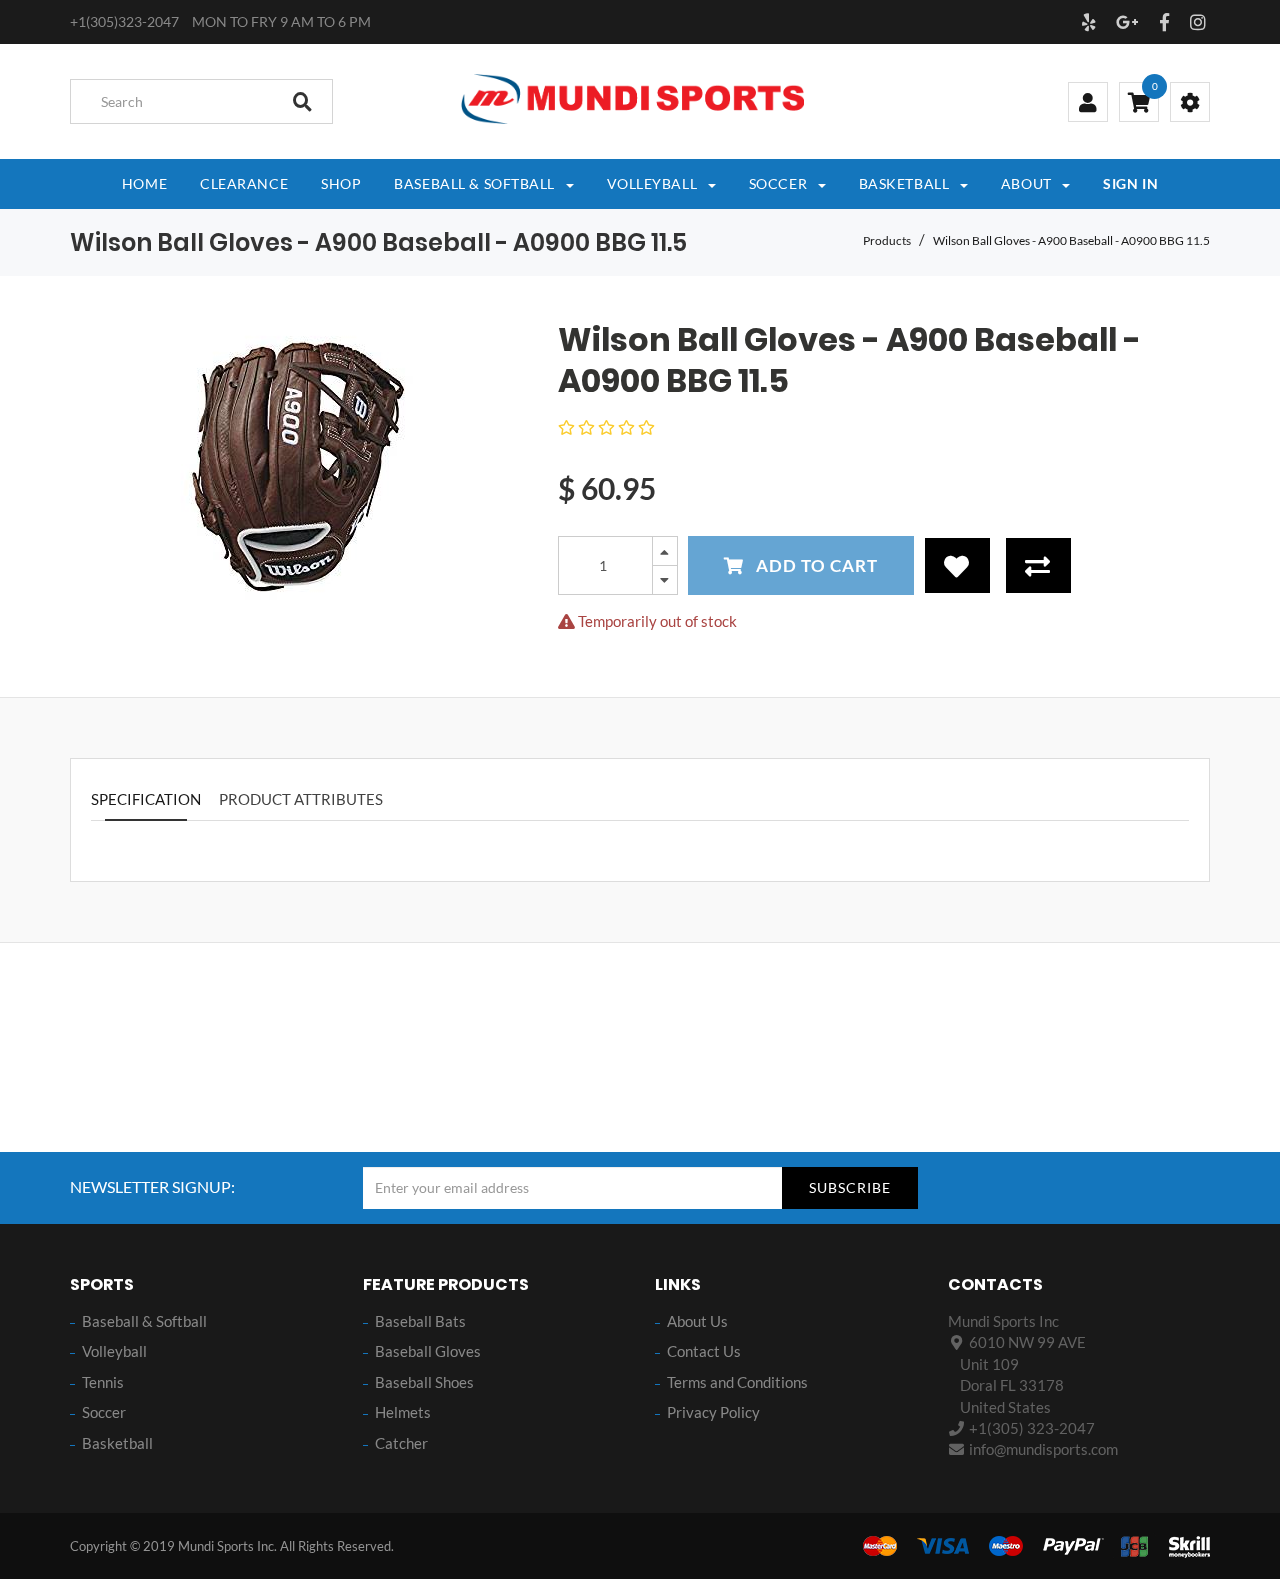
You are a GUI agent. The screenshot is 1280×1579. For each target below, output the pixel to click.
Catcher (401, 1443)
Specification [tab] (146, 799)
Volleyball (114, 1351)
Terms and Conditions (737, 1382)
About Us (697, 1321)
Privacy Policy (713, 1412)
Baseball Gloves (428, 1351)
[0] (1139, 104)
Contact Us (704, 1351)
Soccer (104, 1412)
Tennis (103, 1382)
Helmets (403, 1412)
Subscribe (850, 1187)
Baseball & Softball (144, 1321)
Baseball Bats (420, 1321)
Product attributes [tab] (301, 799)
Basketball (117, 1443)
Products (887, 240)
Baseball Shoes (424, 1382)
